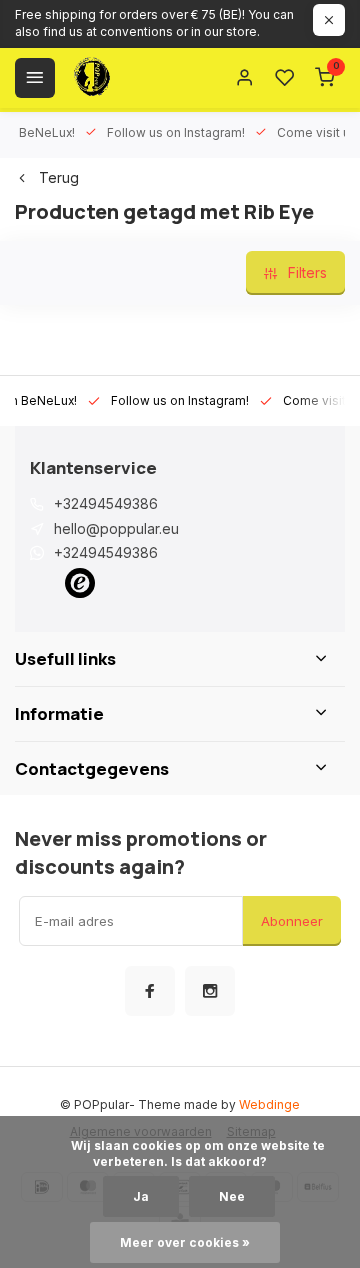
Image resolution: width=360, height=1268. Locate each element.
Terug (59, 177)
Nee (232, 1196)
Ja (141, 1196)
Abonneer (292, 921)
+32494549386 (106, 503)
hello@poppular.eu (116, 528)
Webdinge (269, 1104)
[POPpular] (140, 78)
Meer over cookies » (185, 1242)
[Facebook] (150, 991)
